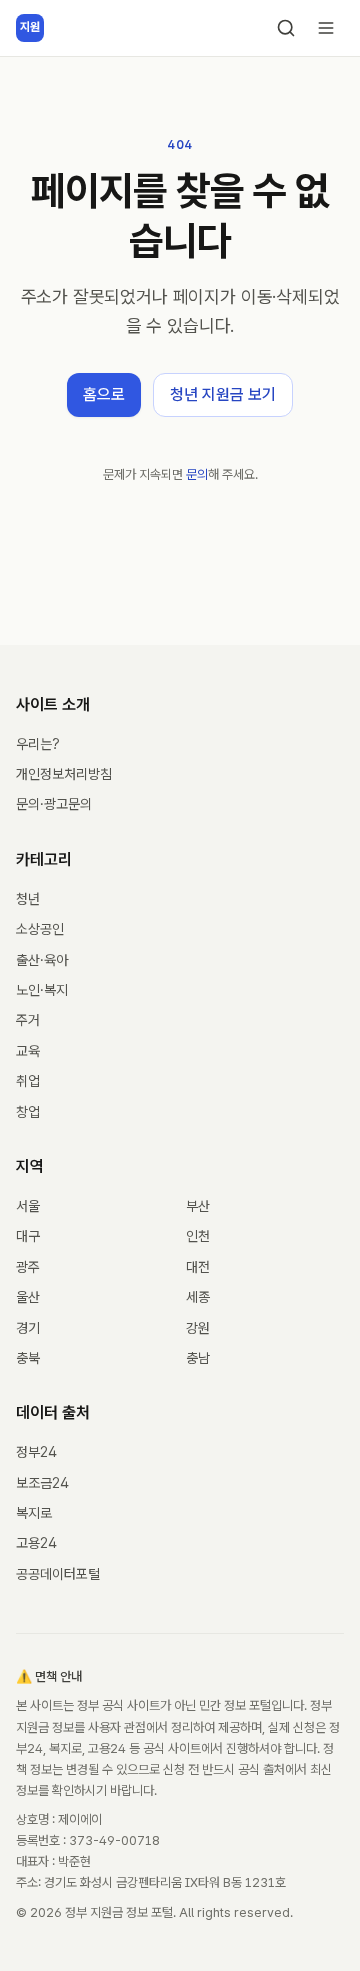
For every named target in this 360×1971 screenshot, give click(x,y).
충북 (28, 1358)
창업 (28, 1112)
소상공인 (40, 929)
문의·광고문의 (54, 804)
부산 (198, 1206)
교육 (28, 1051)
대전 (198, 1267)
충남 (198, 1358)
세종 (198, 1297)
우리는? (38, 744)
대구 (28, 1236)
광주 (28, 1267)
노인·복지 (42, 990)
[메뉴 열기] (326, 28)
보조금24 (42, 1483)
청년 (28, 899)
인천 (198, 1236)
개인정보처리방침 (64, 774)
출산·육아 (42, 960)
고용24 (36, 1543)
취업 (28, 1081)
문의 (197, 474)
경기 (28, 1328)
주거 (28, 1020)
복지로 (34, 1513)
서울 (28, 1206)
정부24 (36, 1452)
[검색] (286, 28)
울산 (28, 1297)
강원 (198, 1328)
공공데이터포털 (58, 1574)
